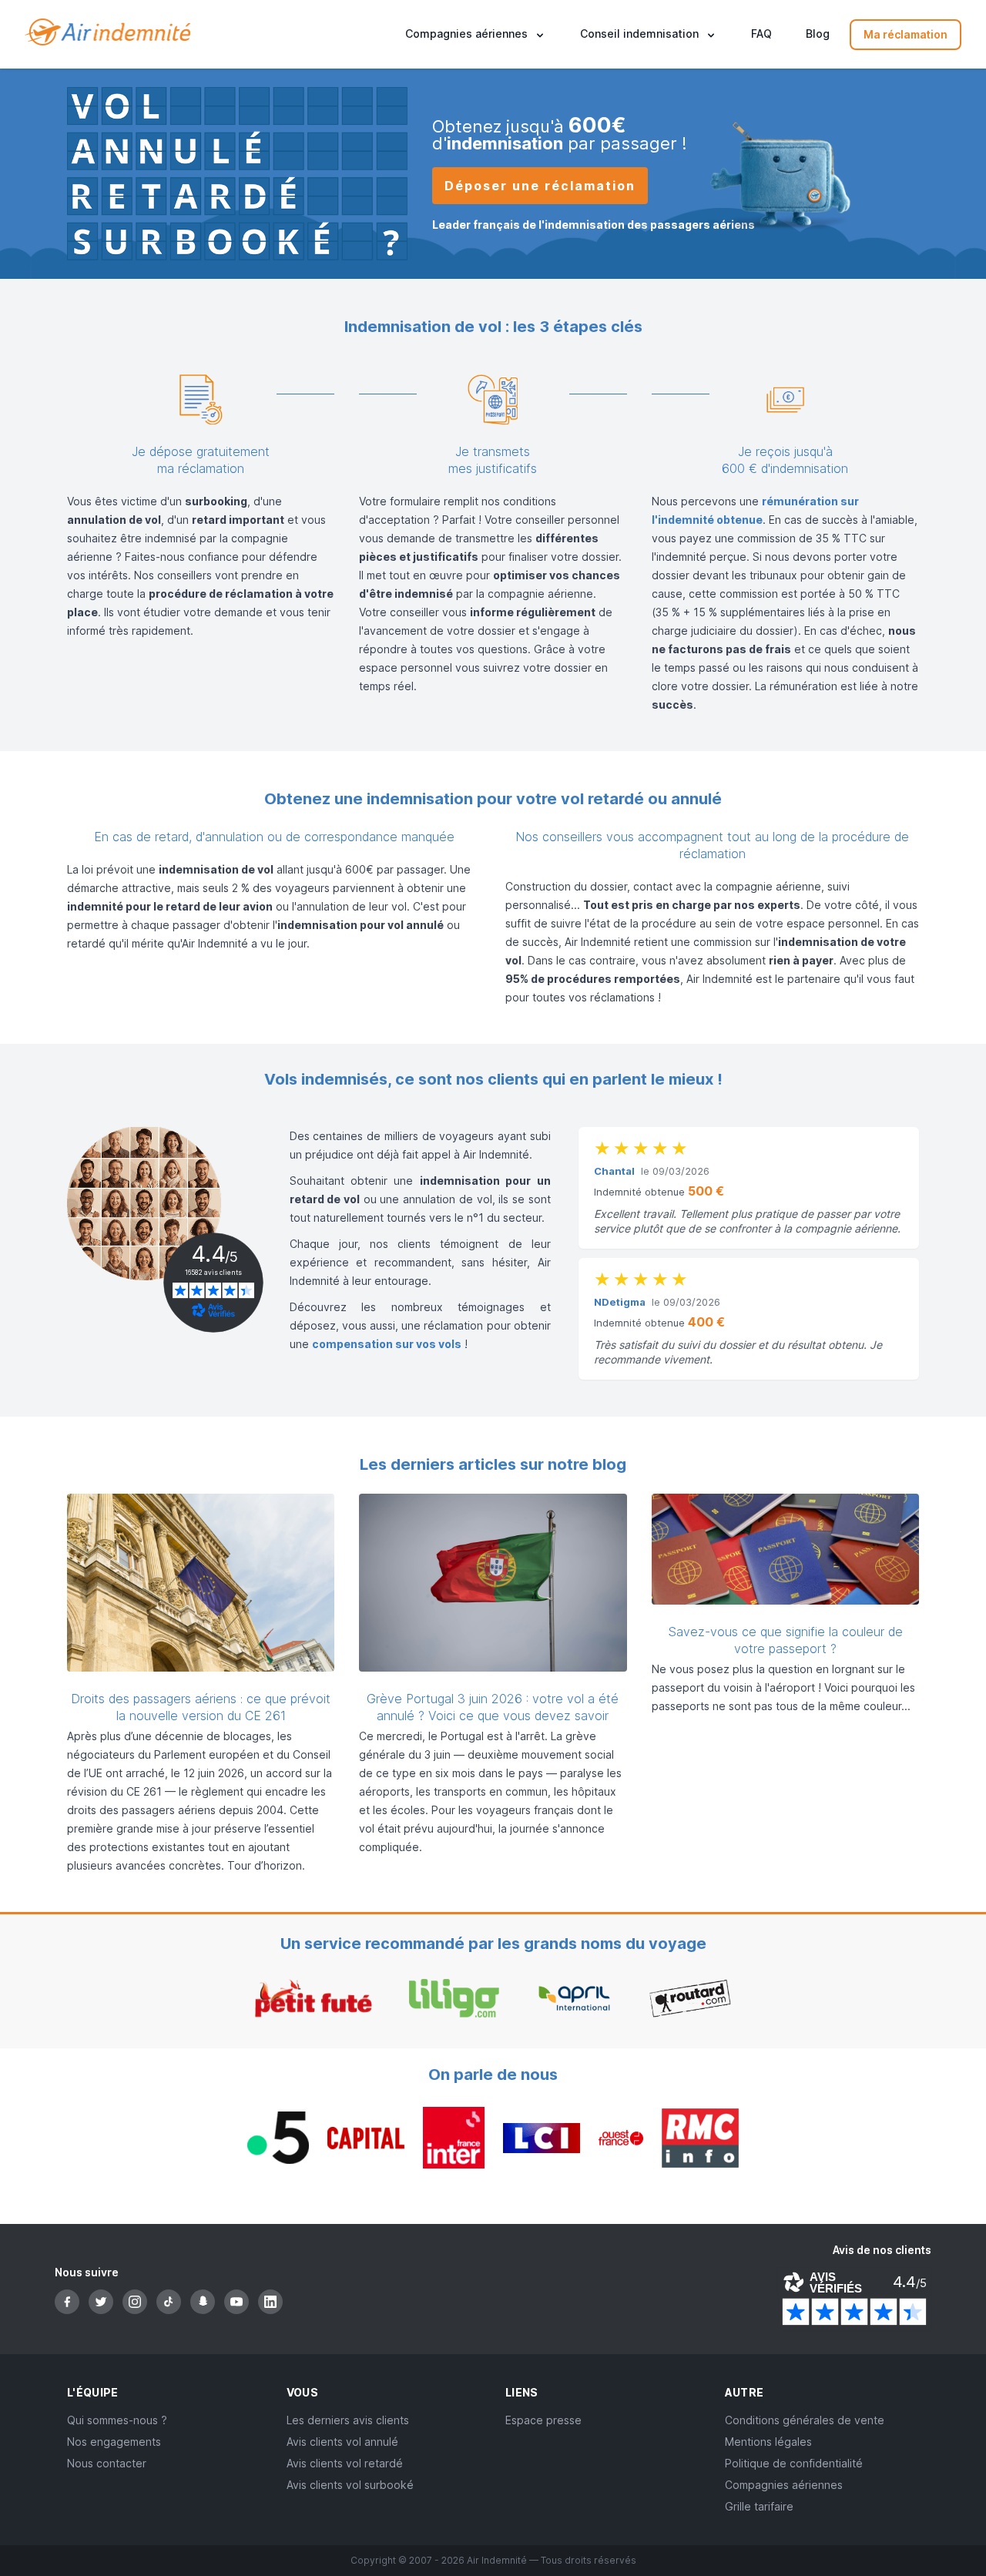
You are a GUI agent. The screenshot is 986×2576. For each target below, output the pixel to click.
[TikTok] (169, 2302)
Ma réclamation (906, 34)
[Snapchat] (203, 2302)
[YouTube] (236, 2302)
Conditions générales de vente (805, 2420)
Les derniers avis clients (348, 2420)
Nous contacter (107, 2463)
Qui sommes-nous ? (117, 2420)
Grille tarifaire (759, 2506)
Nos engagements (114, 2442)
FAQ (761, 34)
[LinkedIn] (270, 2302)
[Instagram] (135, 2302)
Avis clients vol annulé (342, 2442)
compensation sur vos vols (387, 1344)
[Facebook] (67, 2302)
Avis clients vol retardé (345, 2463)
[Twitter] (101, 2302)
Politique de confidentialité (794, 2463)
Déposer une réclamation (540, 186)
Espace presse (543, 2420)
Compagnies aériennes (784, 2485)
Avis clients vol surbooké (350, 2485)
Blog (818, 34)
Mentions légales (768, 2442)
